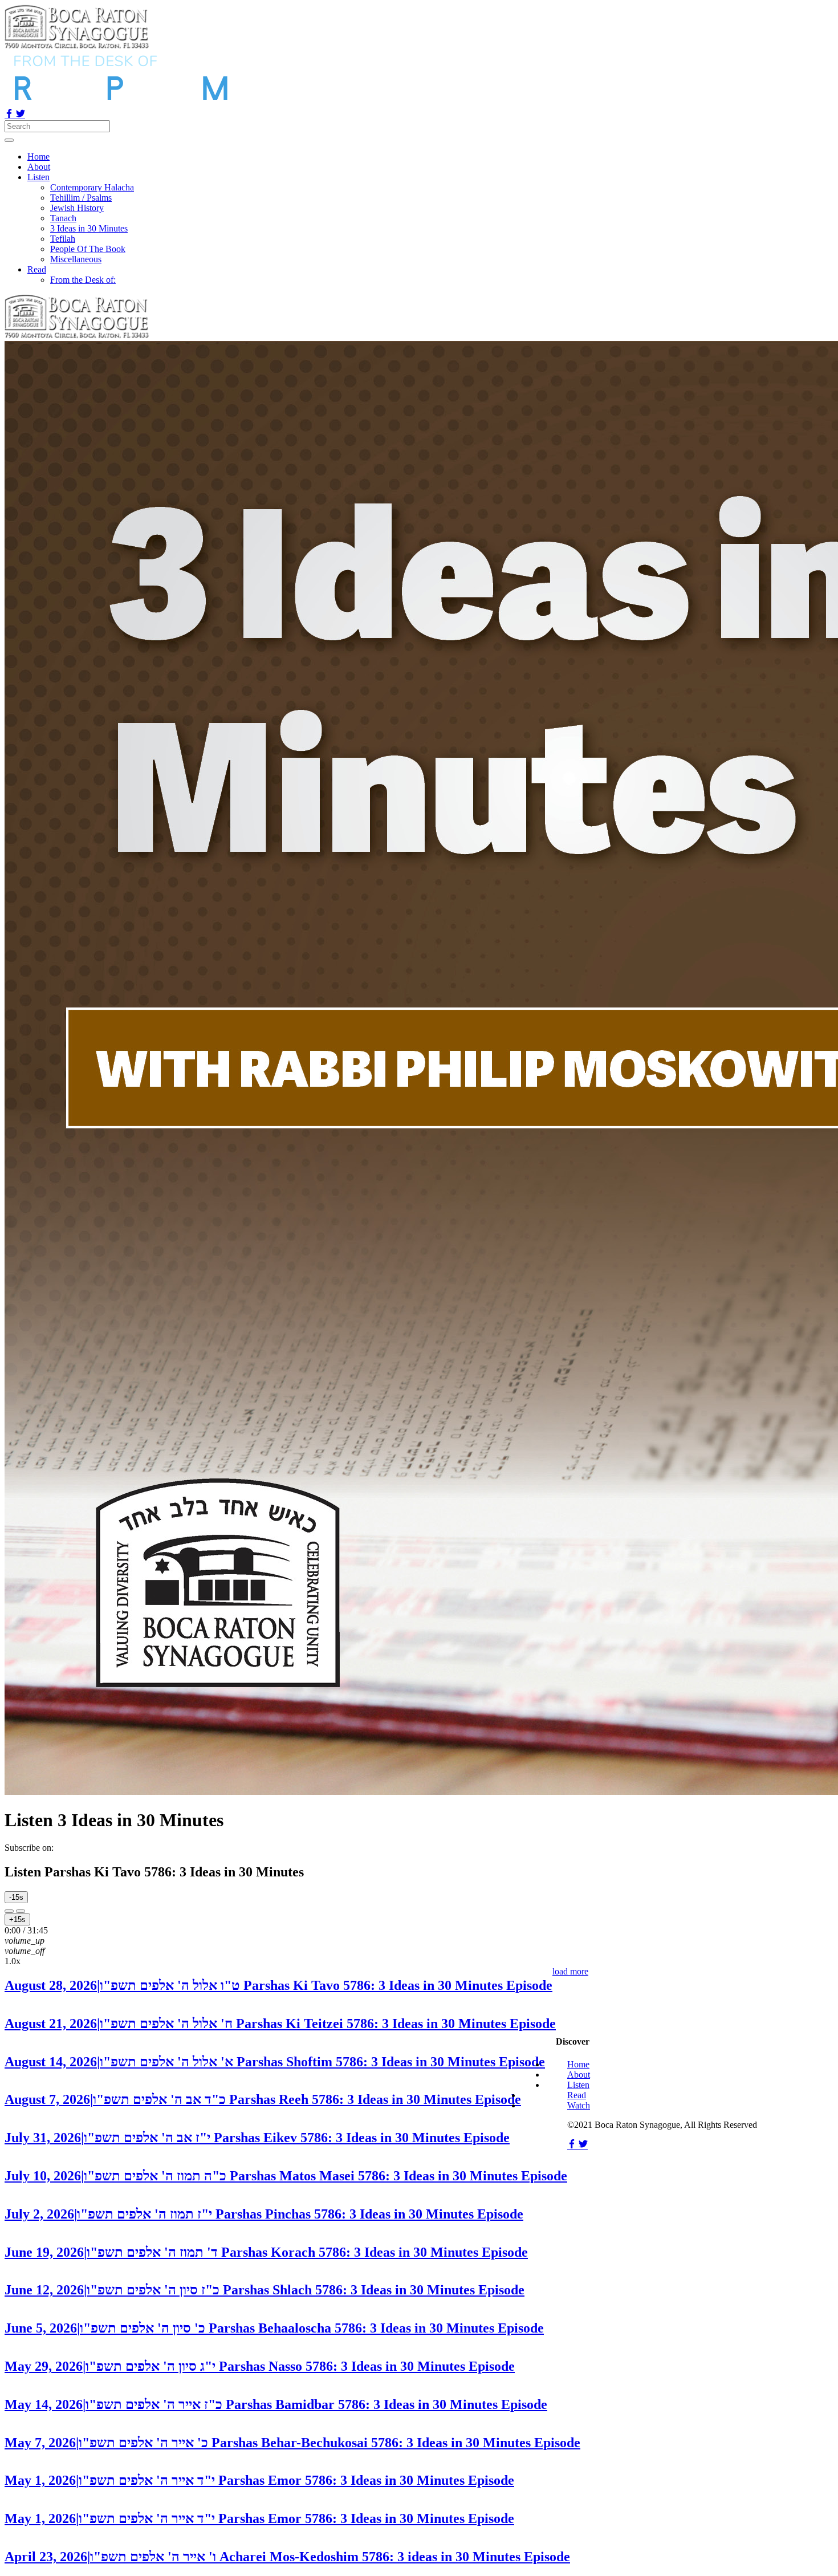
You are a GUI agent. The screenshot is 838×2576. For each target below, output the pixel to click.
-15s (16, 1897)
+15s (17, 1919)
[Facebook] (10, 115)
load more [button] (570, 1971)
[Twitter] (21, 115)
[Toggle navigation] (9, 140)
